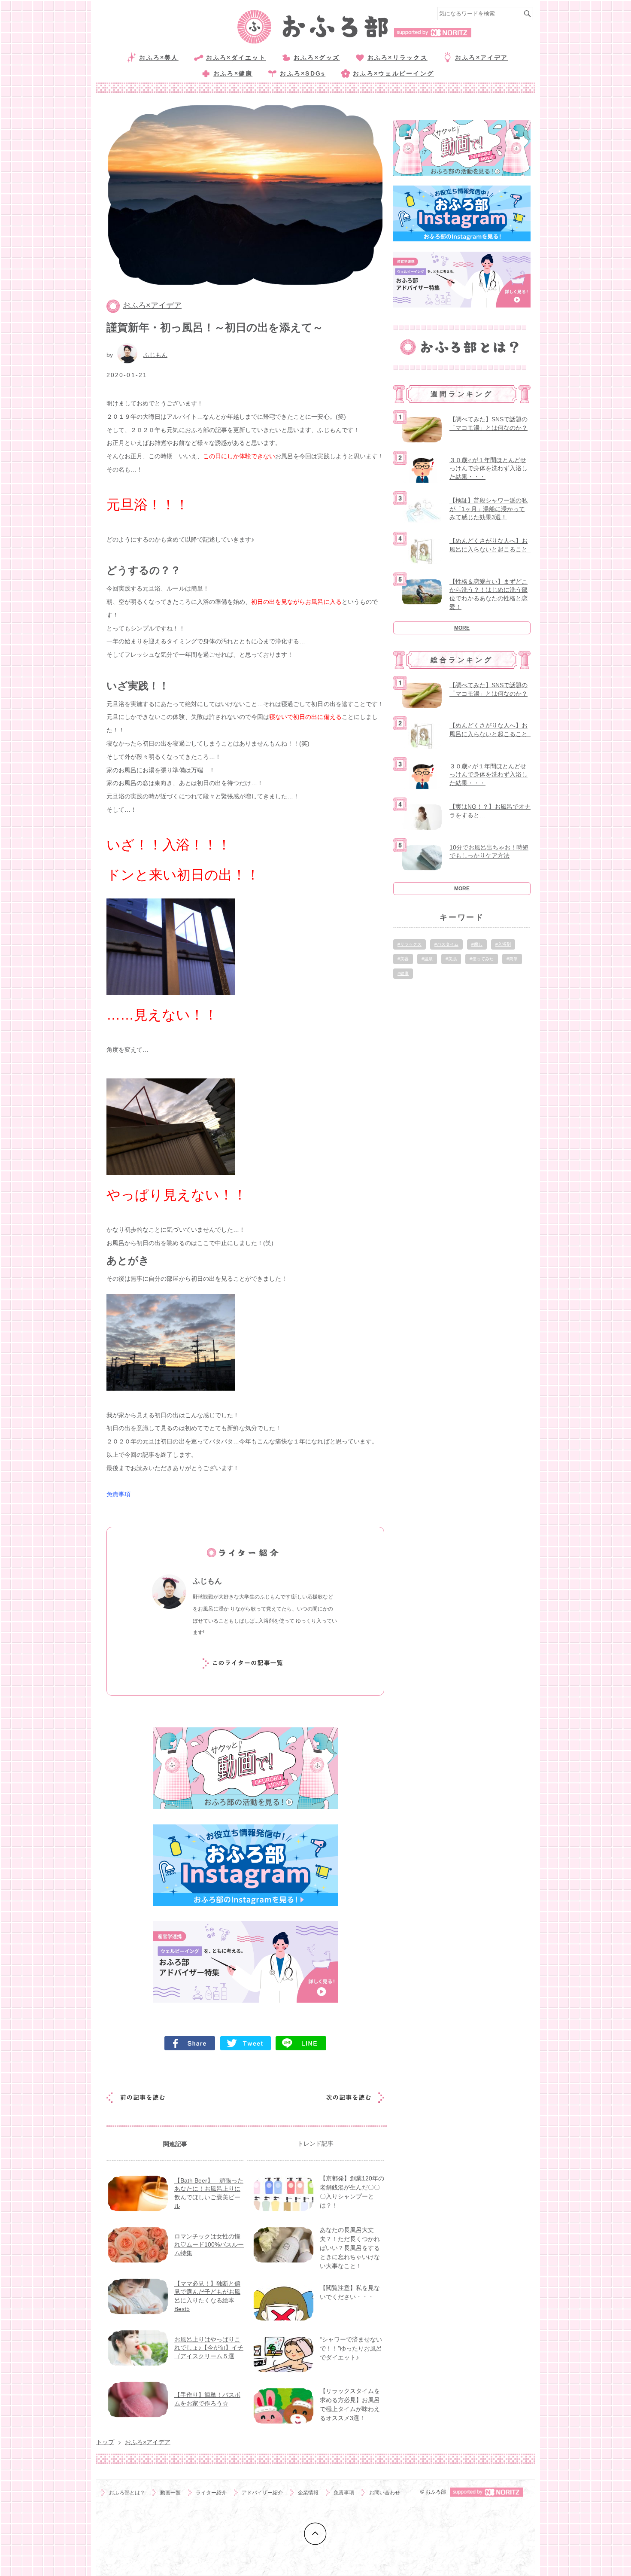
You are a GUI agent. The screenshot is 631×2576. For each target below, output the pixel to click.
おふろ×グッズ (317, 58)
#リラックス (410, 944)
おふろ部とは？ (127, 2493)
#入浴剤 (503, 944)
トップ (105, 2442)
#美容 (403, 959)
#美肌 (451, 959)
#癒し (477, 944)
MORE (462, 628)
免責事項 (118, 1494)
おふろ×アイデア (482, 58)
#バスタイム (446, 944)
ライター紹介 (211, 2493)
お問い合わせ (385, 2493)
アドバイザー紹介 (262, 2493)
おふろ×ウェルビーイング (393, 73)
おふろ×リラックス (397, 58)
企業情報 (308, 2493)
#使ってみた (482, 959)
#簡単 (512, 959)
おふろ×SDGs (303, 73)
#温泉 (427, 959)
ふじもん (155, 355)
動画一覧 (170, 2493)
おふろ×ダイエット (236, 58)
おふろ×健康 (233, 73)
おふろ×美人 (159, 58)
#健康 (403, 973)
